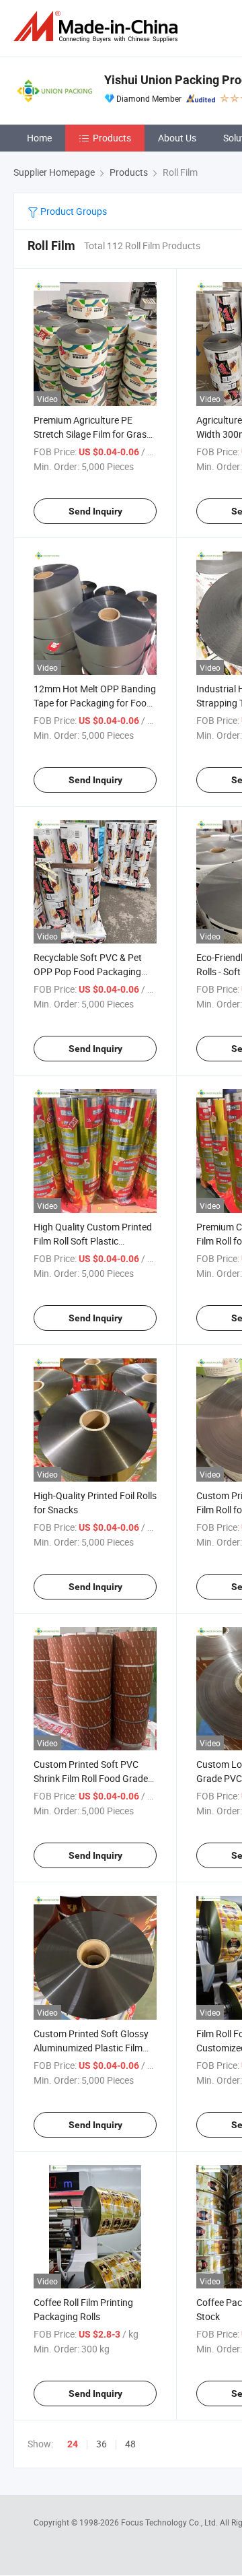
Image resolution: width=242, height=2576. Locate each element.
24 (73, 2444)
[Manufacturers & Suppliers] (98, 27)
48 (130, 2444)
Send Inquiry (95, 511)
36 (102, 2444)
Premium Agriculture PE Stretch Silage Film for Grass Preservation (92, 434)
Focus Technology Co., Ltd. (170, 2522)
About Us (177, 138)
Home (39, 138)
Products (112, 138)
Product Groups (73, 211)
